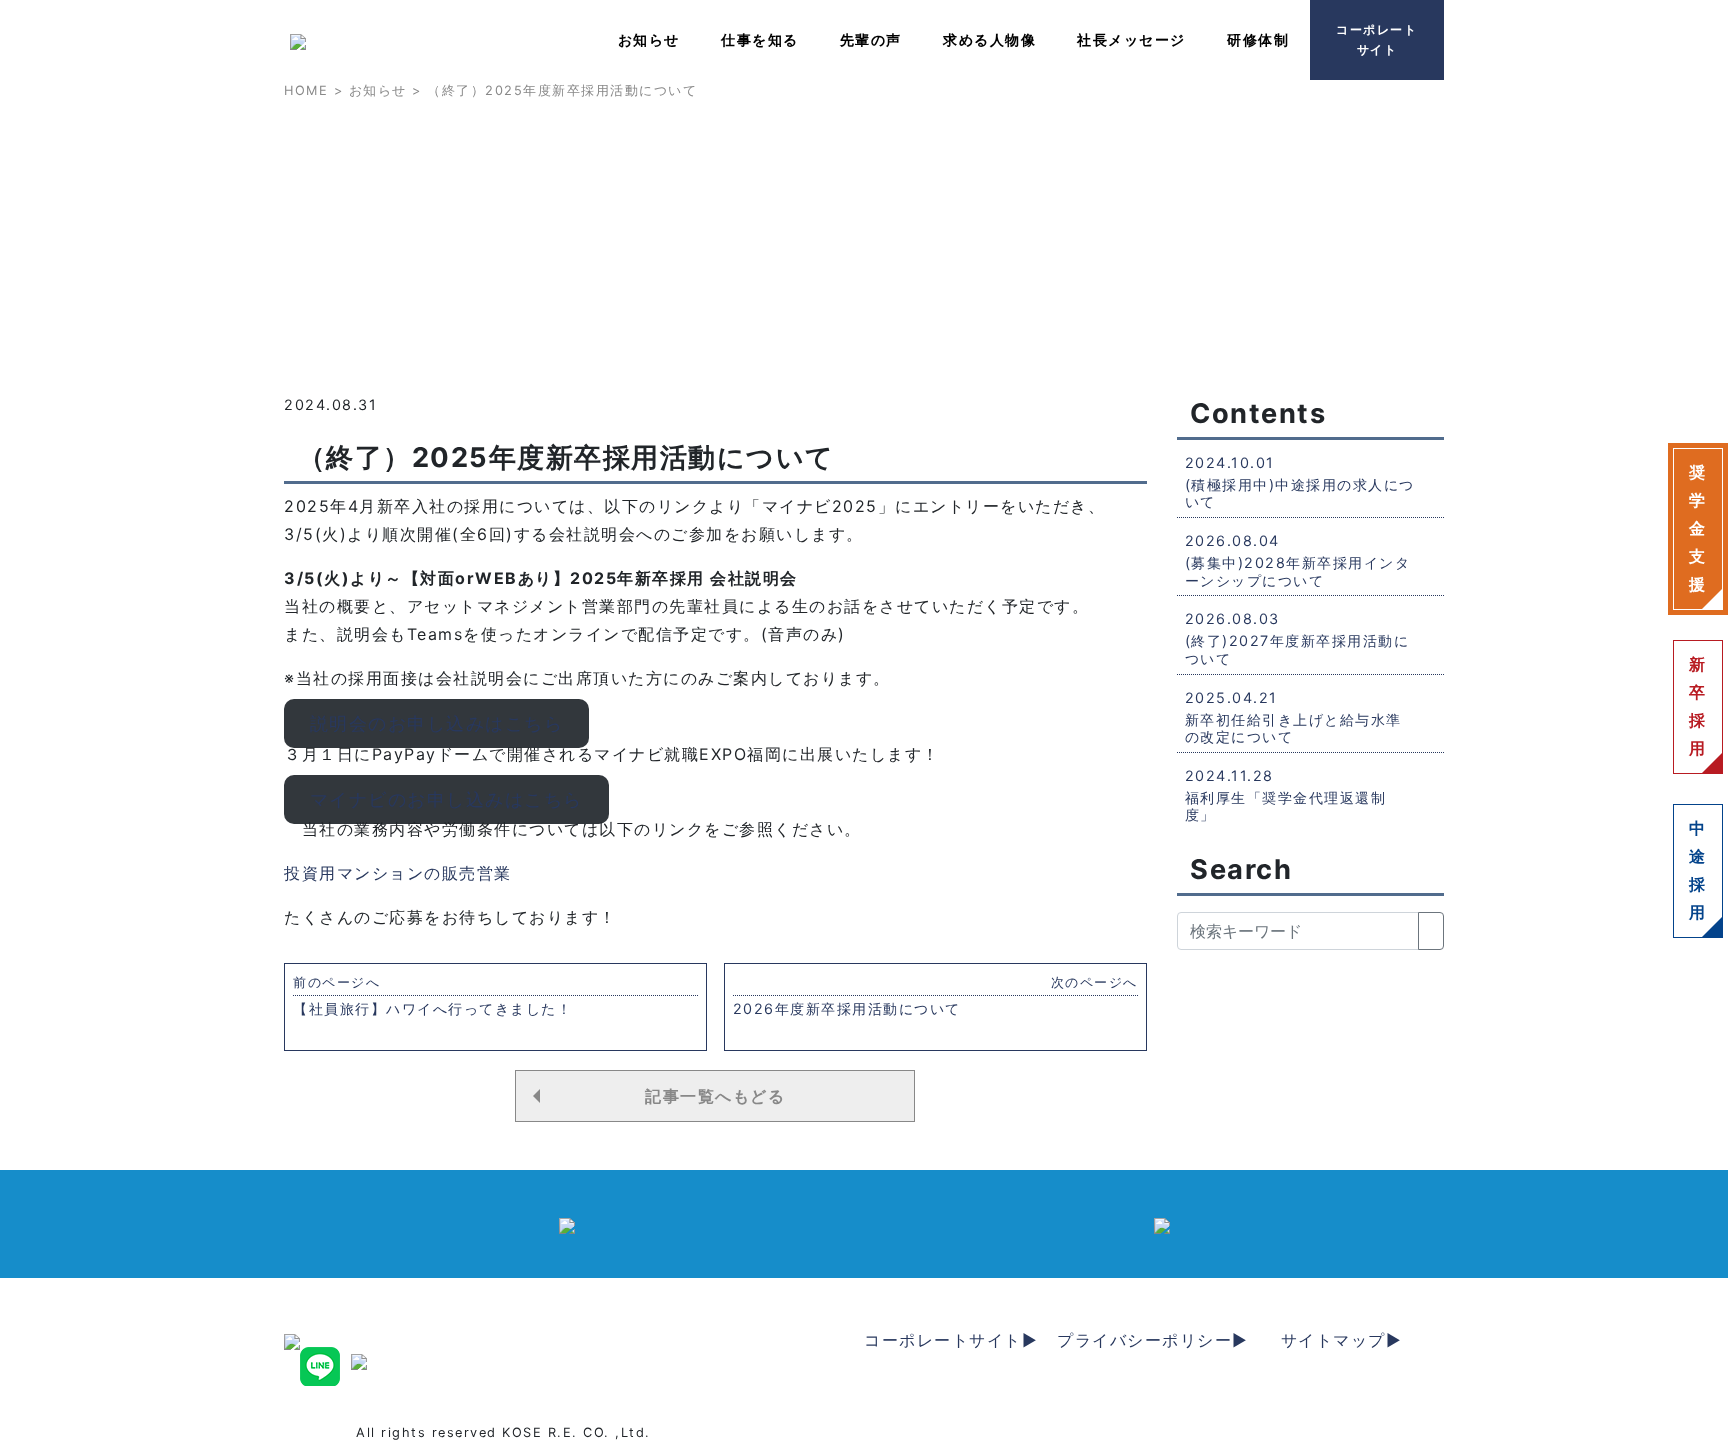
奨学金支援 (1698, 528)
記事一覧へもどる (715, 1096)
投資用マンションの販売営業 (398, 873)
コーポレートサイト (1376, 39)
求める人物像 (989, 39)
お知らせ (649, 39)
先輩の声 (871, 39)
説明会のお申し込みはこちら (437, 723)
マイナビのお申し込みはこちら (446, 799)
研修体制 (1258, 39)
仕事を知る (760, 39)
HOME (306, 90)
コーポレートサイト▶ (951, 1340)
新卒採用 (1698, 706)
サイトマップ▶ (1342, 1340)
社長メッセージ (1131, 39)
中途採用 (1698, 870)
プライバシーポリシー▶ (1153, 1340)
